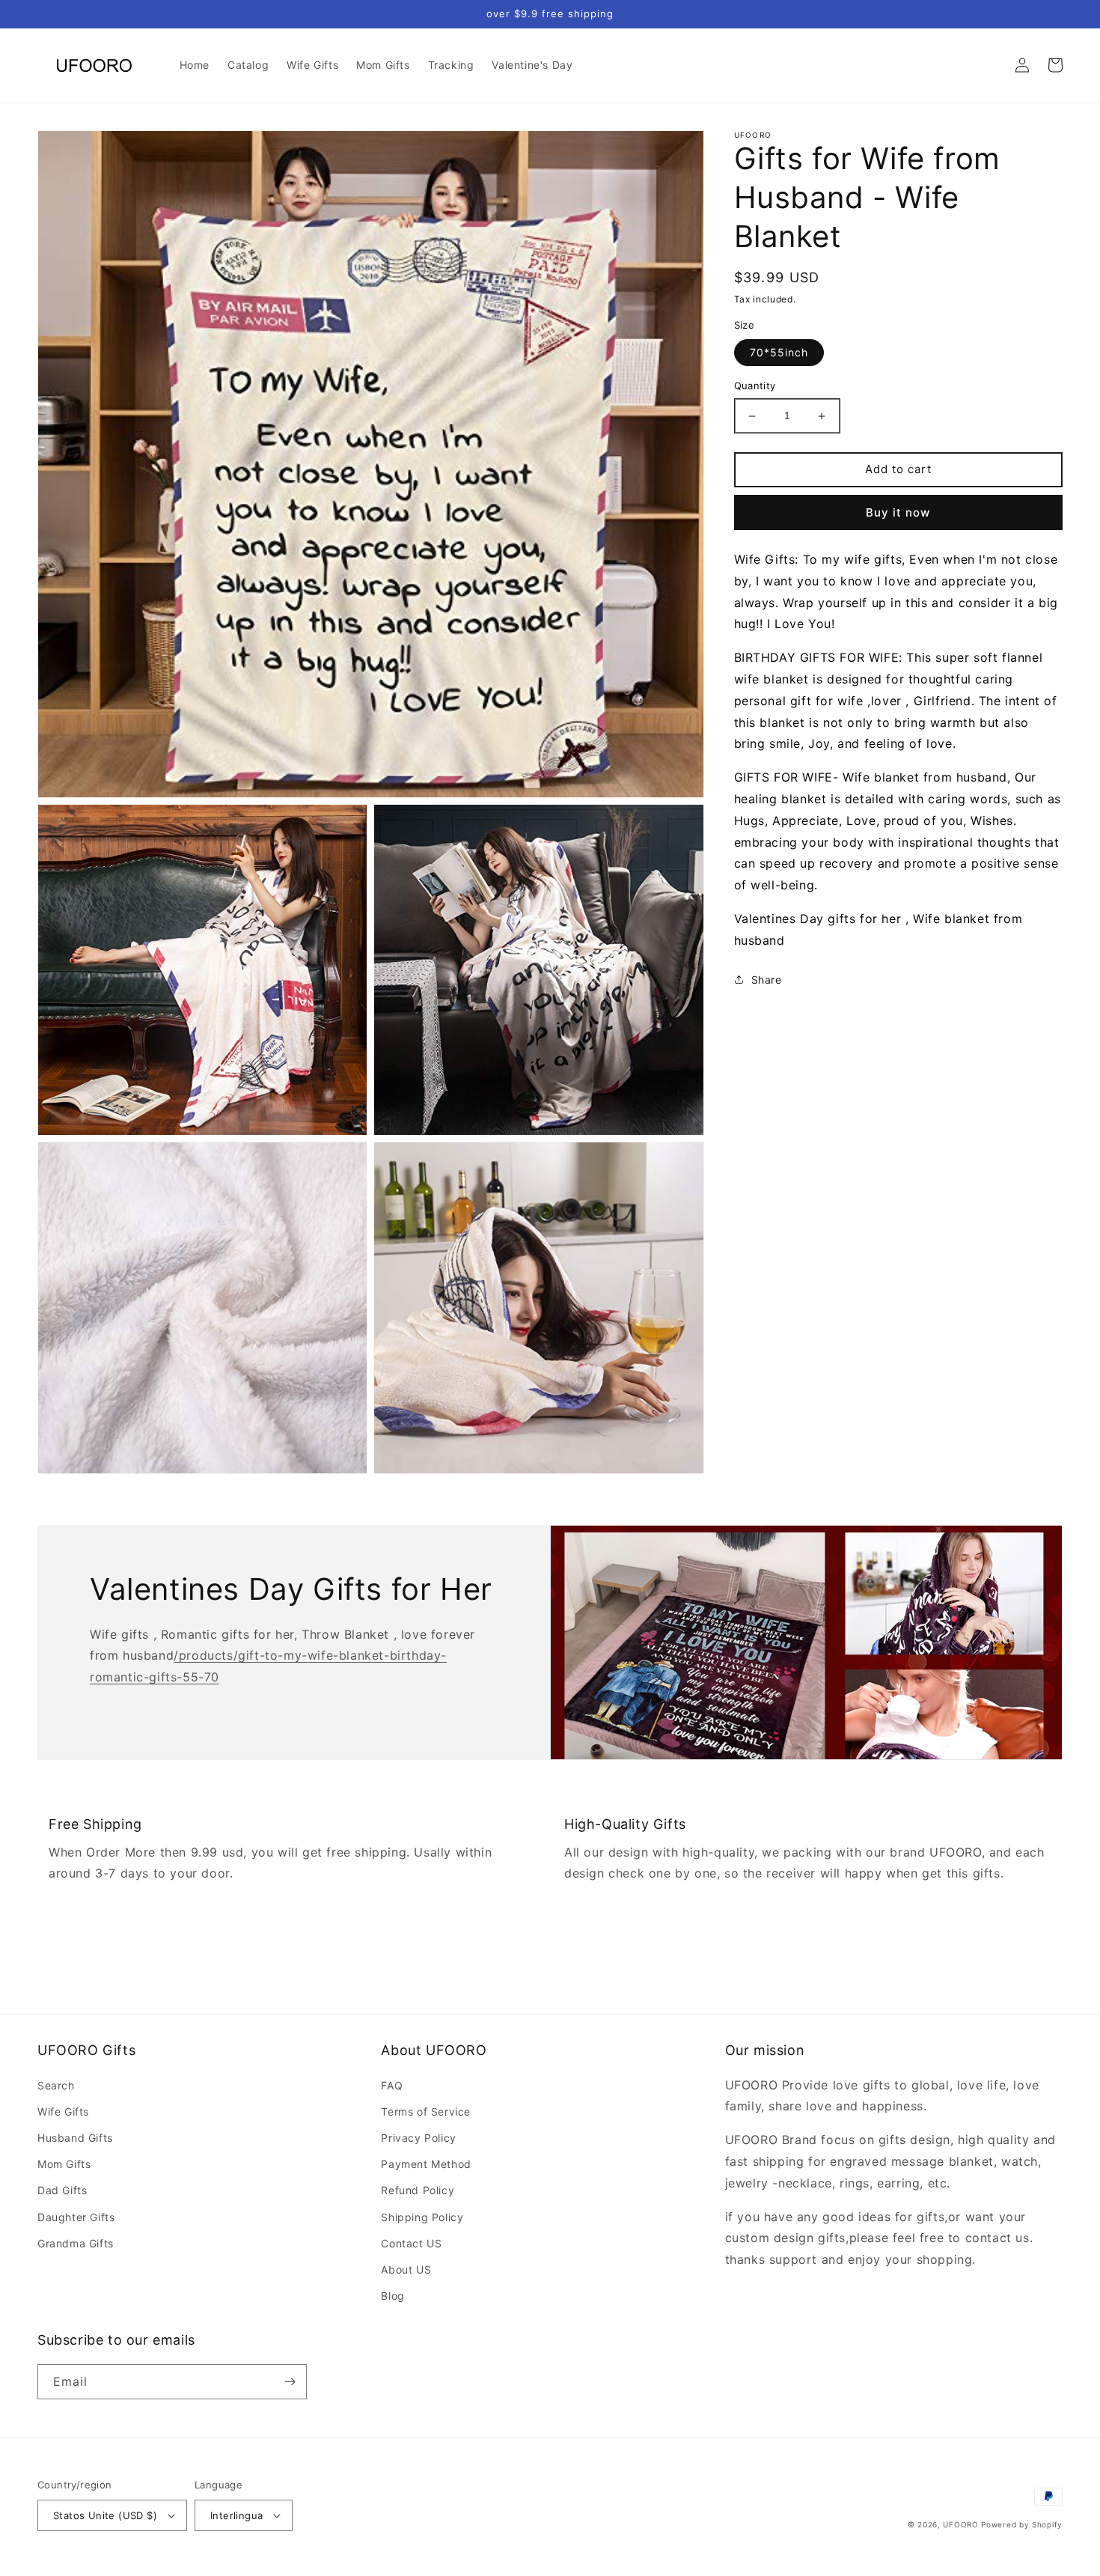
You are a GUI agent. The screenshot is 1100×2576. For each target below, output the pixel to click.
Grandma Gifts (76, 2243)
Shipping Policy (422, 2217)
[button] (989, 65)
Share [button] (767, 980)
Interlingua (236, 2515)
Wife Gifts (63, 2111)
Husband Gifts (75, 2138)
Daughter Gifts (76, 2217)
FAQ (392, 2085)
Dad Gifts (62, 2190)
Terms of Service (426, 2111)
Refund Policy (418, 2190)
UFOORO (960, 2524)
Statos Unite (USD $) (105, 2515)
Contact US (411, 2243)
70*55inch (779, 353)
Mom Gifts (64, 2164)
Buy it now (898, 512)
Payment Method (426, 2164)
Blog (392, 2296)
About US (406, 2269)
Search (56, 2085)
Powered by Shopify (1022, 2524)
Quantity (755, 386)
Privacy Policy (418, 2138)
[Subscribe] (290, 2382)
